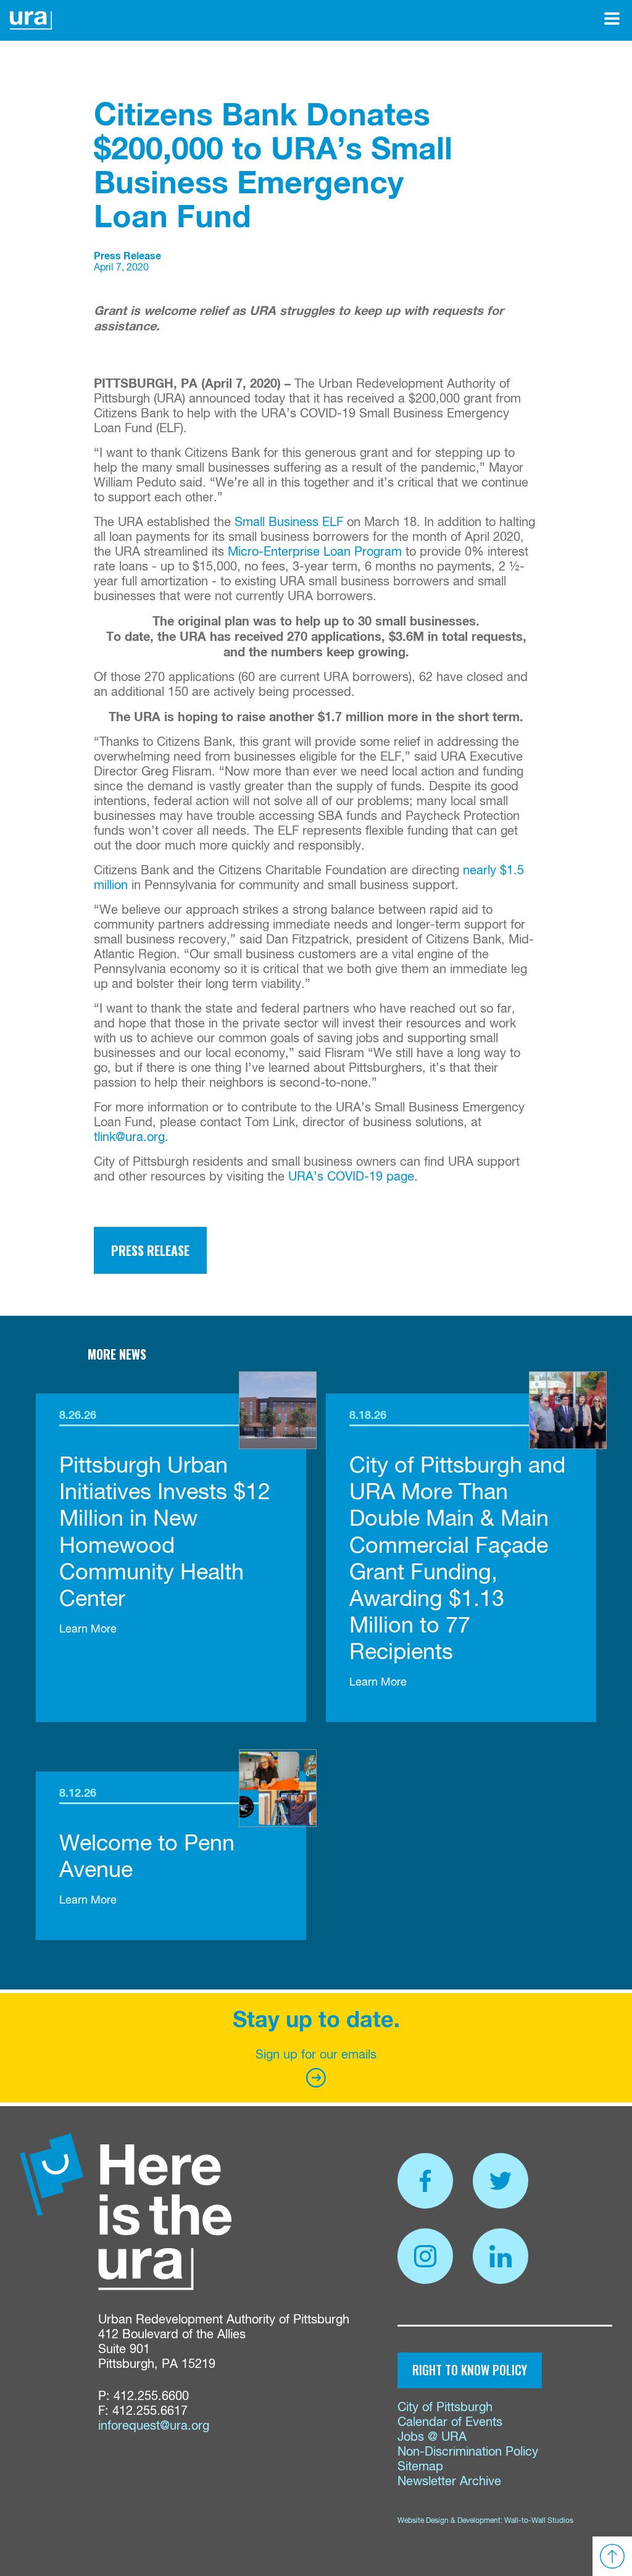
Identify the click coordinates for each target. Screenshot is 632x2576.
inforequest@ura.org (154, 2426)
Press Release (150, 1250)
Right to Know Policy (470, 2370)
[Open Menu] (612, 19)
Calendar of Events (450, 2423)
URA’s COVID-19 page (351, 1177)
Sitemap (420, 2467)
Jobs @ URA (432, 2437)
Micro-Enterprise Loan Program (315, 552)
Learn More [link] (88, 1629)
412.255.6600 (151, 2397)
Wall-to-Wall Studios (539, 2521)
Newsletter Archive (449, 2482)
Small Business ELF (289, 523)
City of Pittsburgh (445, 2408)
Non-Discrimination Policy (468, 2452)
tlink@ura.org (129, 1138)
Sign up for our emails (316, 2055)
